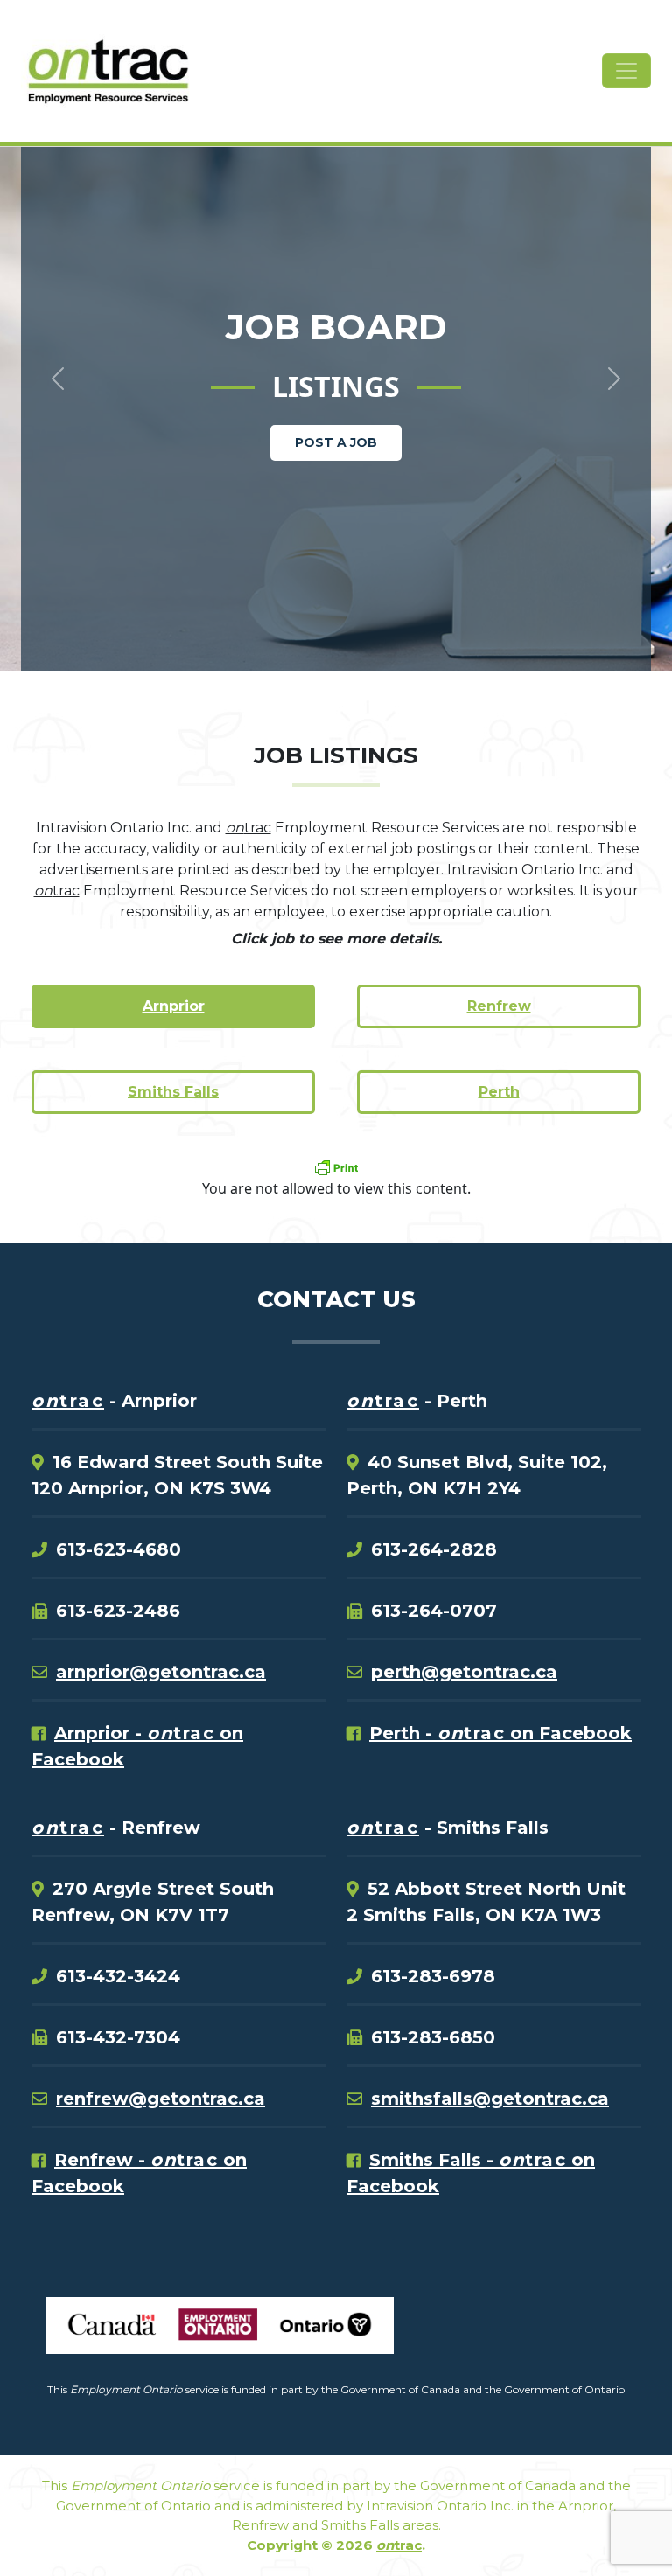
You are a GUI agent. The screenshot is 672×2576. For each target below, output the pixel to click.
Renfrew (499, 1006)
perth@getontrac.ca (464, 1672)
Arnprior (174, 1006)
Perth (499, 1092)
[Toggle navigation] (626, 71)
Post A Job (336, 442)
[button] (50, 349)
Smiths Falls (173, 1092)
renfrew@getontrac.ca (161, 2099)
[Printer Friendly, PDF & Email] (336, 1167)
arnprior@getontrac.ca (161, 1672)
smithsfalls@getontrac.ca (490, 2099)
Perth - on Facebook (500, 1733)
